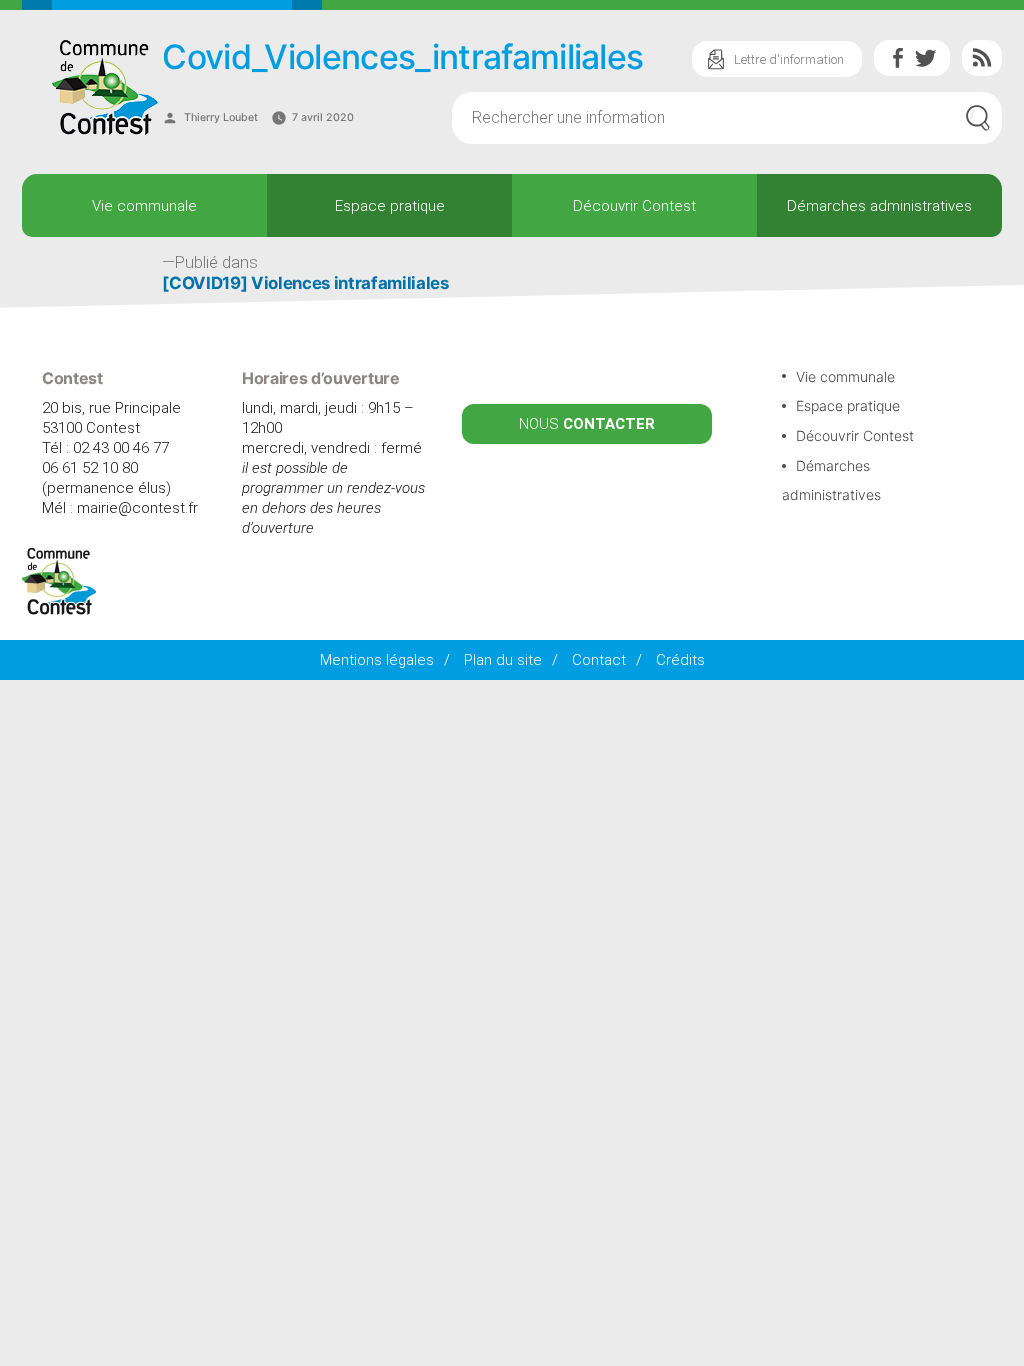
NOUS (587, 424)
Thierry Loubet (221, 117)
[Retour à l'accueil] (59, 610)
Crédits (680, 660)
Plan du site (503, 660)
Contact (599, 660)
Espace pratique (390, 206)
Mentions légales (377, 660)
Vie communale (144, 206)
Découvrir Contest (634, 206)
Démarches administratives (879, 206)
